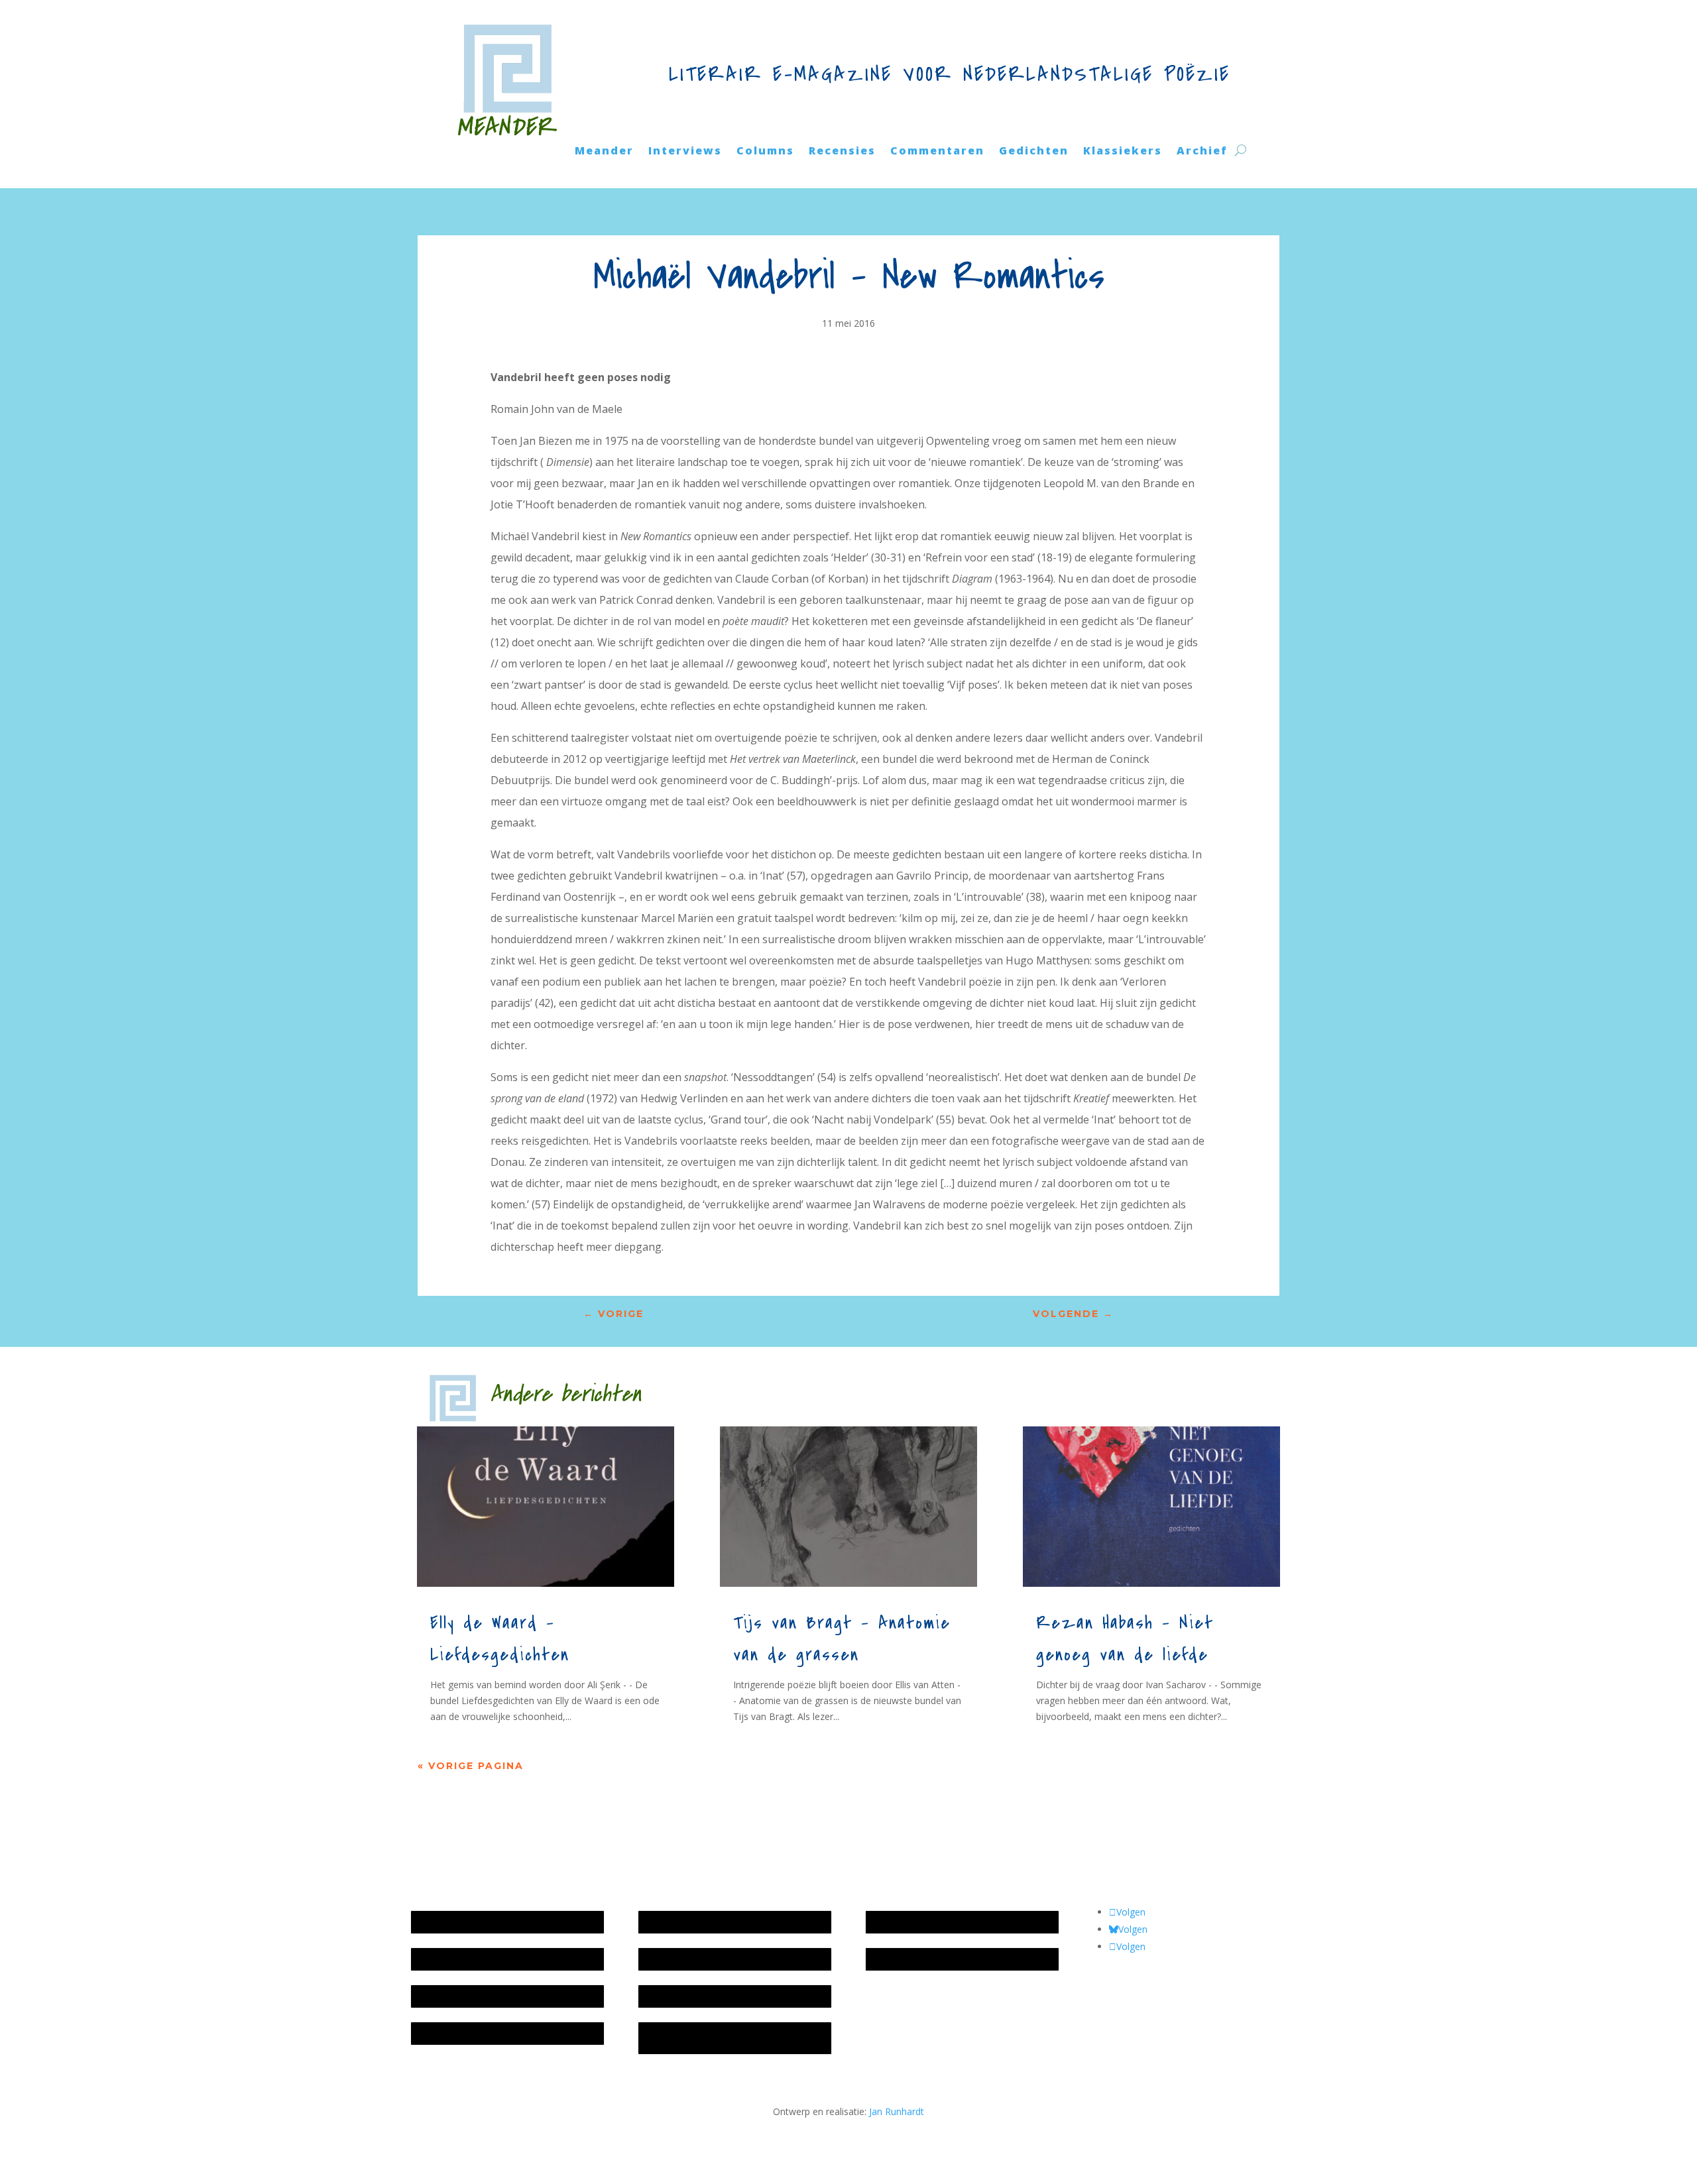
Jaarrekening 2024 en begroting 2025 (497, 1996)
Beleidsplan (670, 1959)
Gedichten (1034, 152)
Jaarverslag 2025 (453, 1959)
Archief (1202, 152)
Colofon (662, 1996)
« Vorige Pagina (471, 1766)
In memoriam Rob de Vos (927, 1922)
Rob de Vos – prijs (911, 1959)
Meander (604, 152)
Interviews (685, 152)
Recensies (842, 152)
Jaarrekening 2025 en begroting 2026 (497, 1922)
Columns (765, 152)
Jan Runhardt (897, 2111)
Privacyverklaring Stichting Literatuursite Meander (730, 2038)
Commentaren (937, 152)
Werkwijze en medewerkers (704, 1922)
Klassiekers (1123, 152)
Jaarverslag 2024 (453, 2033)
